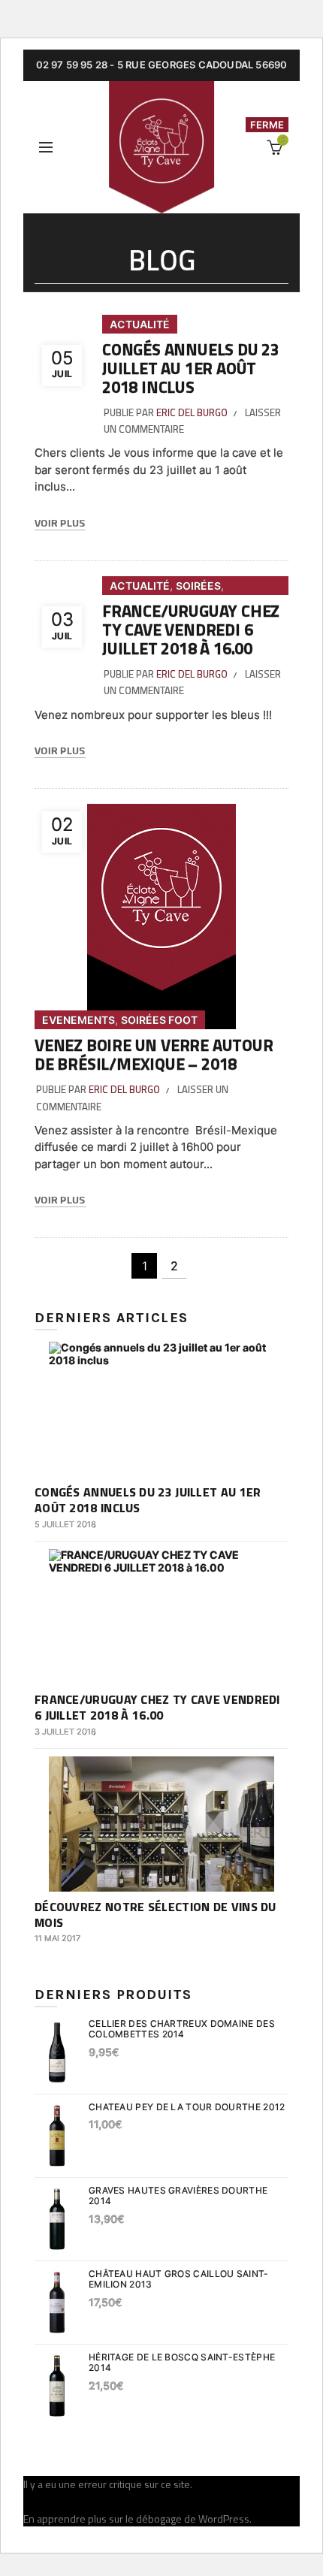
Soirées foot (159, 1020)
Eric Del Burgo (192, 412)
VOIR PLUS (60, 523)
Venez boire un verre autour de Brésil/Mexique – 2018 (154, 1054)
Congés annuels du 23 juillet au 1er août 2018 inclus (191, 368)
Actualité (140, 324)
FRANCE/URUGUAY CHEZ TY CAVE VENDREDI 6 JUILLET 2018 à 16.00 (191, 630)
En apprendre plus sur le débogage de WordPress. (137, 2519)
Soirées (198, 586)
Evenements (78, 1020)
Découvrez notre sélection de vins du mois (155, 1915)
